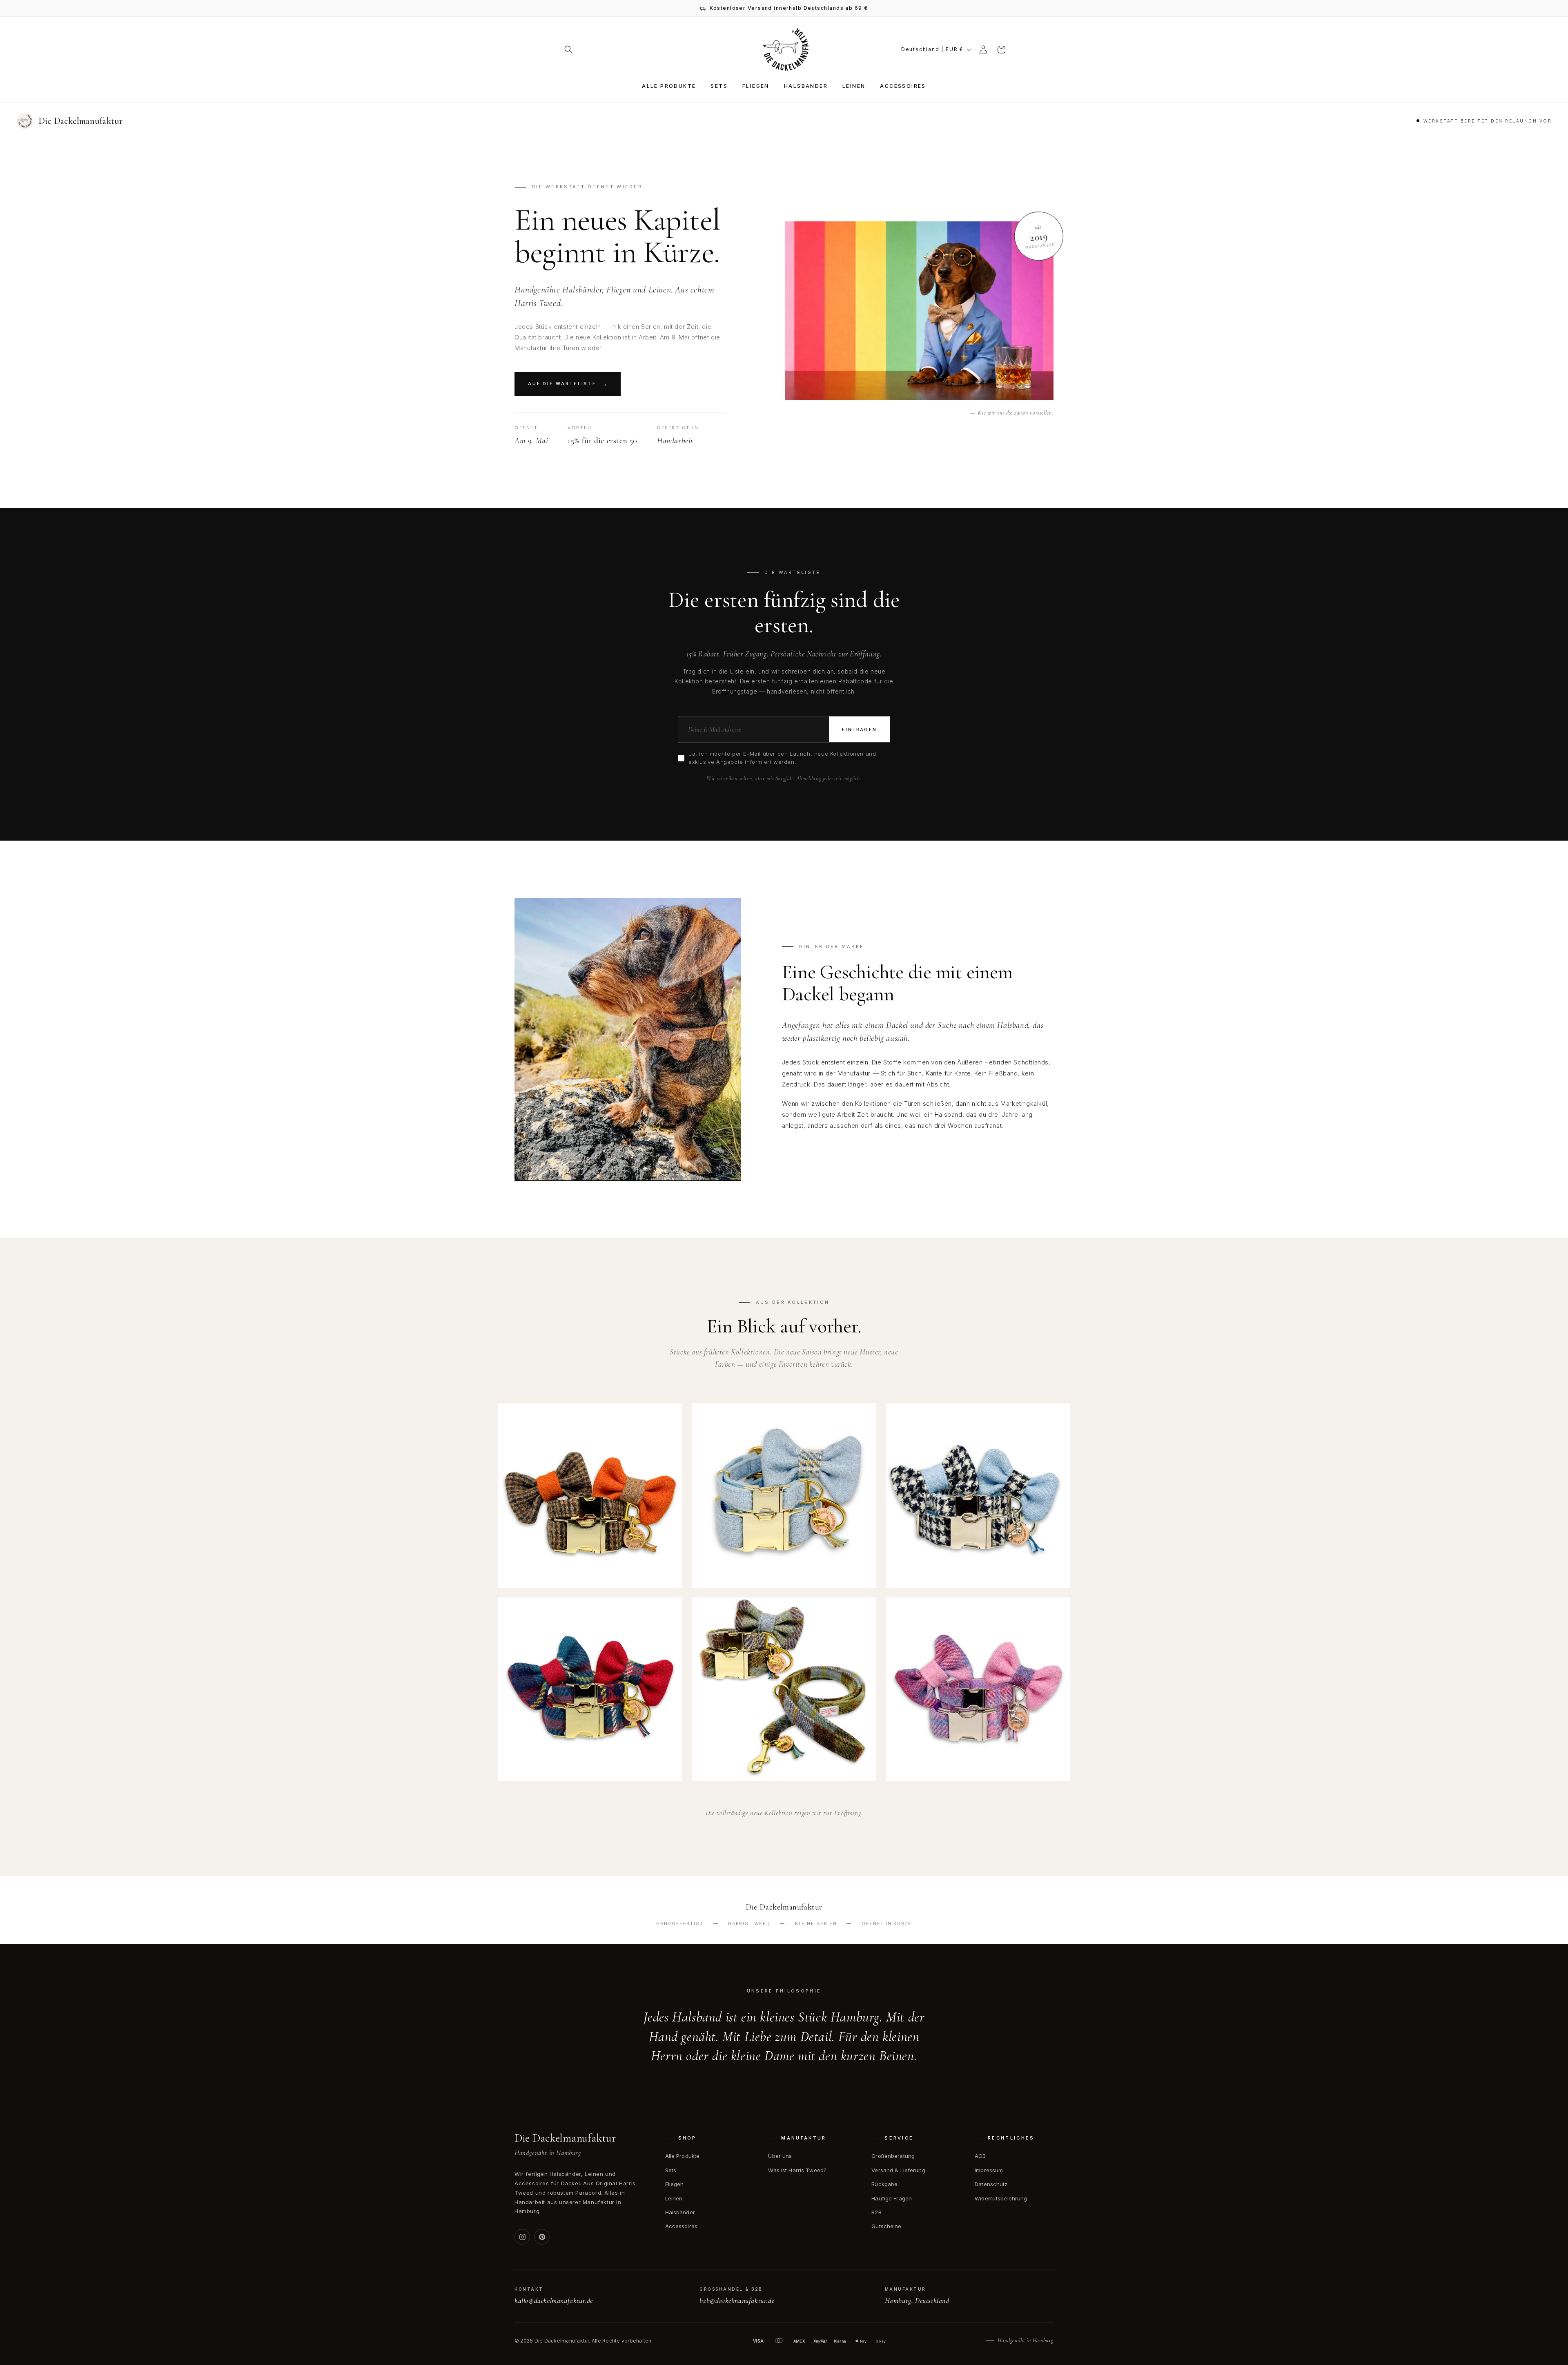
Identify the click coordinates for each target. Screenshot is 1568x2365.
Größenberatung (893, 2156)
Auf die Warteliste (562, 384)
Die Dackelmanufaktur (565, 2138)
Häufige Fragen (892, 2198)
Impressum (989, 2170)
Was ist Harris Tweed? (797, 2170)
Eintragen (859, 730)
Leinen (674, 2198)
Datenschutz (991, 2184)
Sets (671, 2170)
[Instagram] (522, 2237)
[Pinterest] (542, 2237)
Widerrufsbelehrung (1001, 2198)
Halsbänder (680, 2212)
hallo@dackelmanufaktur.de (554, 2300)
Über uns (780, 2156)
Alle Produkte (683, 2156)
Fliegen (675, 2184)
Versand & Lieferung (898, 2170)
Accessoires (681, 2226)
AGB (980, 2156)
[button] (568, 49)
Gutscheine (886, 2226)
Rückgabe (884, 2184)
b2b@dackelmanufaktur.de (737, 2300)
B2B (876, 2212)
